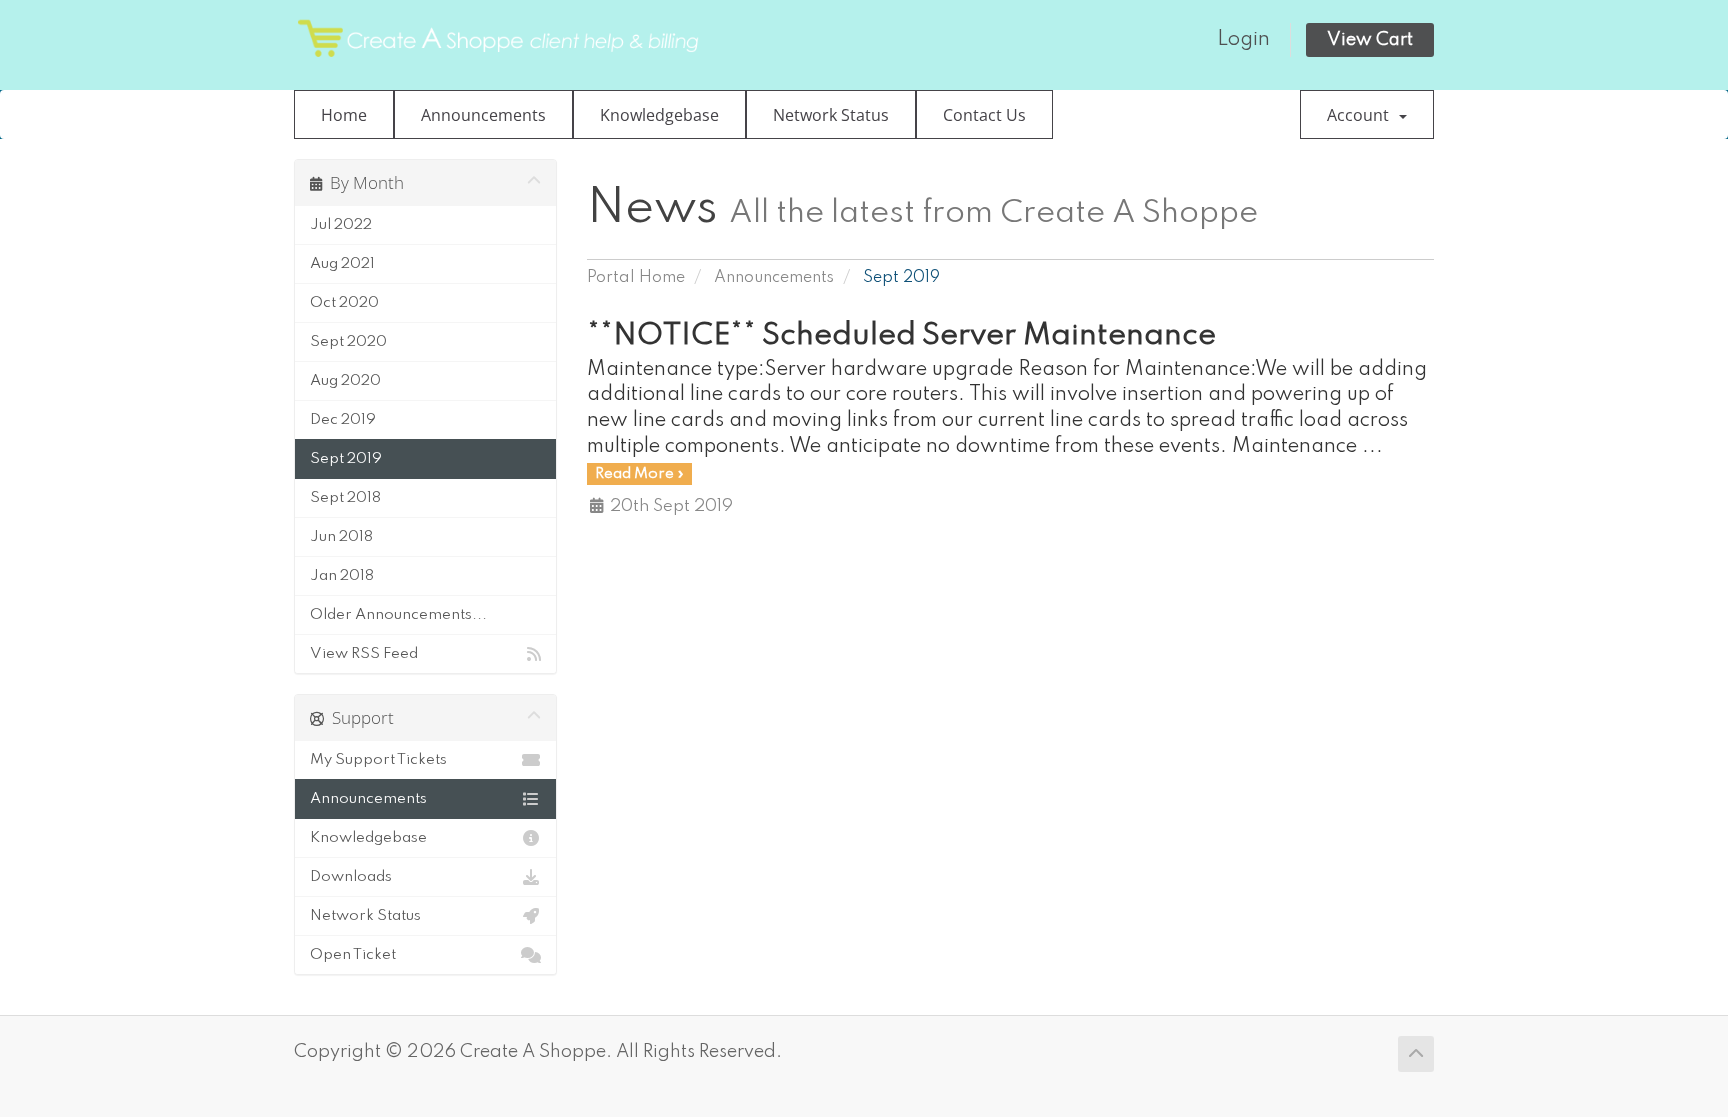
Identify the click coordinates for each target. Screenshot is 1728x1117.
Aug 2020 (345, 381)
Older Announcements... (398, 615)
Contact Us (984, 115)
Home (344, 115)
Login (1243, 40)
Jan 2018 (342, 576)
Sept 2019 (346, 459)
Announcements (483, 115)
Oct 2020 (344, 303)
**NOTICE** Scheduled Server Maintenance (901, 336)
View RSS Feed (364, 654)
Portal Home (636, 278)
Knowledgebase (659, 115)
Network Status (831, 115)
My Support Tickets (378, 760)
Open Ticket (353, 955)
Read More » (639, 473)
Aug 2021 (342, 264)
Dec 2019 (343, 420)
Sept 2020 (348, 342)
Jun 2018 (341, 537)
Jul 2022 (341, 225)
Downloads (351, 877)
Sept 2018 (345, 498)
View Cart (1370, 40)
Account (1362, 115)
